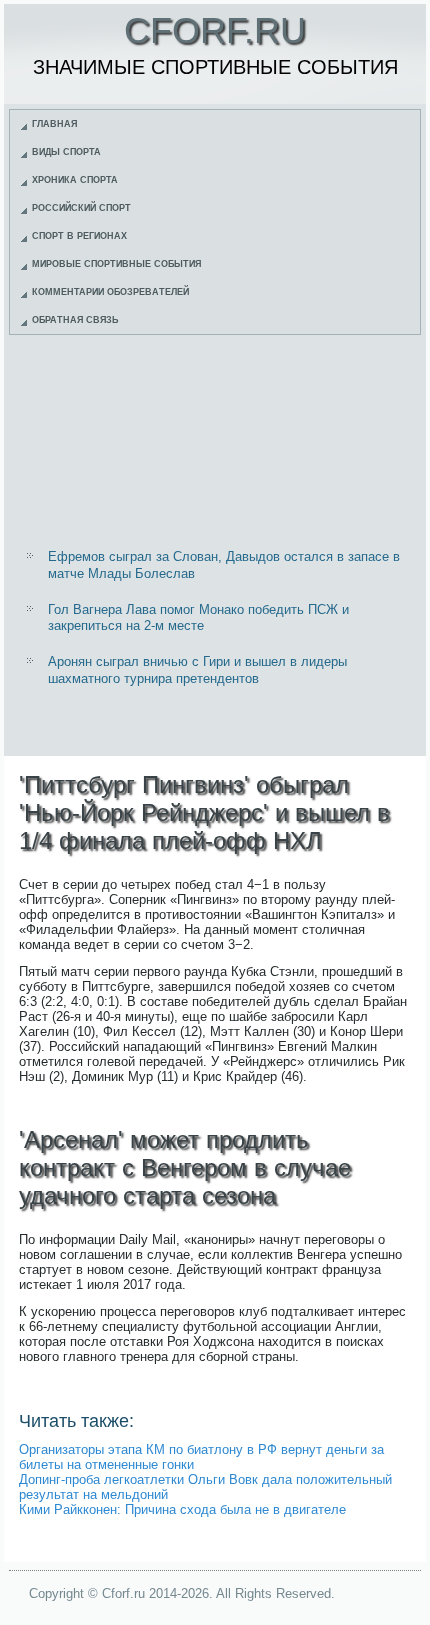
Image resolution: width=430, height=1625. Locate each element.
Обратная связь (75, 320)
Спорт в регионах (79, 236)
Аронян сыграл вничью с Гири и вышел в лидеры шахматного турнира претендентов (197, 669)
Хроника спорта (75, 180)
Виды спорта (66, 152)
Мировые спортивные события (116, 264)
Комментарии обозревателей (110, 292)
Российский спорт (81, 208)
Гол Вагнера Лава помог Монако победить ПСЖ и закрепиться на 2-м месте (198, 617)
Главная (54, 124)
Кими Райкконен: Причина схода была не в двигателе (182, 1509)
